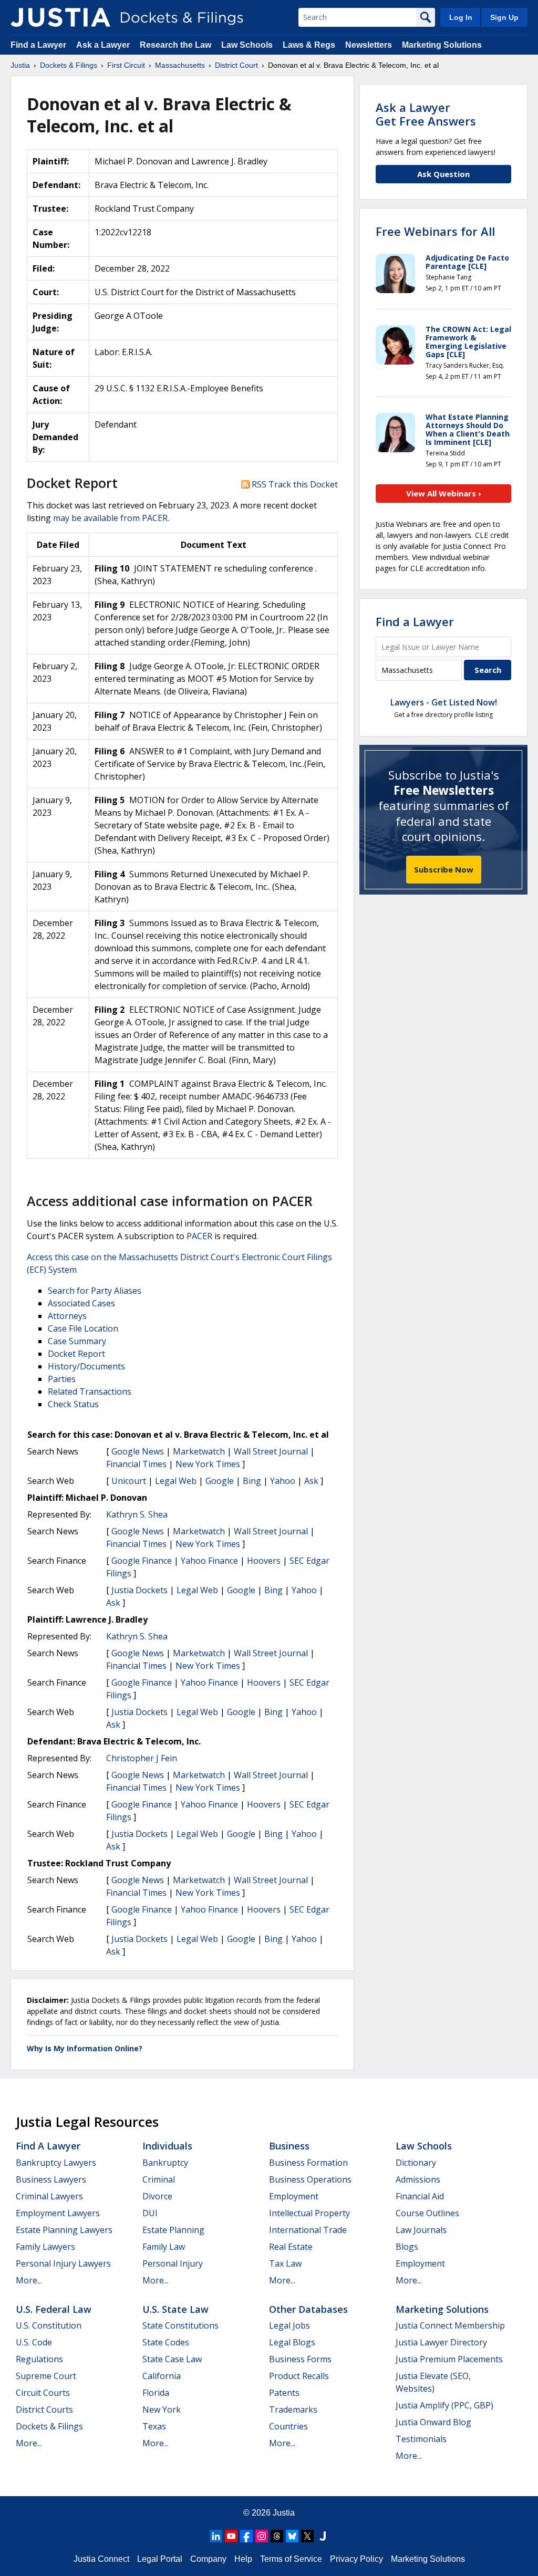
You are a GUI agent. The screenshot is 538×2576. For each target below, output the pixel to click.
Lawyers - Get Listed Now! (444, 702)
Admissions (418, 2179)
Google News (138, 1451)
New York (162, 2409)
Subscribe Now (444, 869)
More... (29, 2280)
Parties (62, 1379)
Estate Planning (173, 2230)
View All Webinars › (444, 493)
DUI (150, 2213)
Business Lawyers (51, 2179)
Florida (156, 2393)
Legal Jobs (289, 2325)
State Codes (166, 2342)
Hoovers (264, 1561)
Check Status (73, 1404)
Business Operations (310, 2179)
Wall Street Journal (271, 1451)
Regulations (39, 2359)
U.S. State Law (175, 2309)
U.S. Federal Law (54, 2309)
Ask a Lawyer (104, 45)
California (162, 2376)
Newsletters (369, 45)
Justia (284, 2513)
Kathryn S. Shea (137, 1514)
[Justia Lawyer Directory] (323, 2536)
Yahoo (283, 1481)
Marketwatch (199, 1451)
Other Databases (308, 2309)
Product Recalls (299, 2376)
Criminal (159, 2179)
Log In (461, 17)
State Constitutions (180, 2325)
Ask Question (443, 174)
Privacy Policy (356, 2559)
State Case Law (172, 2359)
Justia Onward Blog (433, 2422)
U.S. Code (34, 2342)
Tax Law (285, 2263)
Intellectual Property (309, 2213)
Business (289, 2146)
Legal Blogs (292, 2342)
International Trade (308, 2230)
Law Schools (247, 45)
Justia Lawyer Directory (441, 2342)
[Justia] (60, 17)
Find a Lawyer (38, 45)
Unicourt (129, 1481)
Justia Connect (101, 2559)
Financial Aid (420, 2196)
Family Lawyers (45, 2247)
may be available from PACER (110, 518)
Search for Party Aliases (95, 1291)
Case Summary (77, 1341)
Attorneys (67, 1316)
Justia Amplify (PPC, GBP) (444, 2405)
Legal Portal (160, 2559)
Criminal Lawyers (49, 2196)
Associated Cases (81, 1303)
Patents (284, 2393)
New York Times (208, 1464)
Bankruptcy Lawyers (56, 2163)
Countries (288, 2426)
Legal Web (176, 1481)
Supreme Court (46, 2376)
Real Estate (291, 2247)
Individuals (167, 2146)
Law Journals (421, 2230)
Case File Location (83, 1328)
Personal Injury (173, 2263)
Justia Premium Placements (449, 2359)
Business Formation (308, 2163)
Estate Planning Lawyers (64, 2230)
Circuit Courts (43, 2393)
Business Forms (300, 2359)
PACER (199, 1236)
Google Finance (142, 1561)
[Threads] (277, 2536)
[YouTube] (231, 2536)
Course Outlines (427, 2213)
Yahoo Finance (209, 1561)
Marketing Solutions (442, 45)
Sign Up (504, 17)
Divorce (157, 2196)
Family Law (164, 2247)
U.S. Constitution (49, 2325)
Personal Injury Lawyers (63, 2263)
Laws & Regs (309, 45)
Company (208, 2559)
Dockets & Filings (49, 2426)
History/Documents (86, 1366)
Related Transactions (90, 1391)
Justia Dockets (139, 1590)
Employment (294, 2196)
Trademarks (293, 2409)
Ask (311, 1481)
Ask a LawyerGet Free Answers (426, 114)
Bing (252, 1481)
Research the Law (175, 45)
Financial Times (136, 1464)
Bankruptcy (165, 2163)
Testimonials (421, 2439)
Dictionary (416, 2163)
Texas (154, 2426)
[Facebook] (246, 2536)
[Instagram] (262, 2536)
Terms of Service (291, 2559)
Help (243, 2559)
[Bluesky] (292, 2536)
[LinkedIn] (216, 2536)
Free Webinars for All (435, 231)
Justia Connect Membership (450, 2325)
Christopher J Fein (142, 1758)
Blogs (407, 2247)
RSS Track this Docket (294, 484)
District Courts (44, 2409)
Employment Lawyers (58, 2213)
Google (220, 1481)
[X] (307, 2536)
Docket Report (76, 1354)
